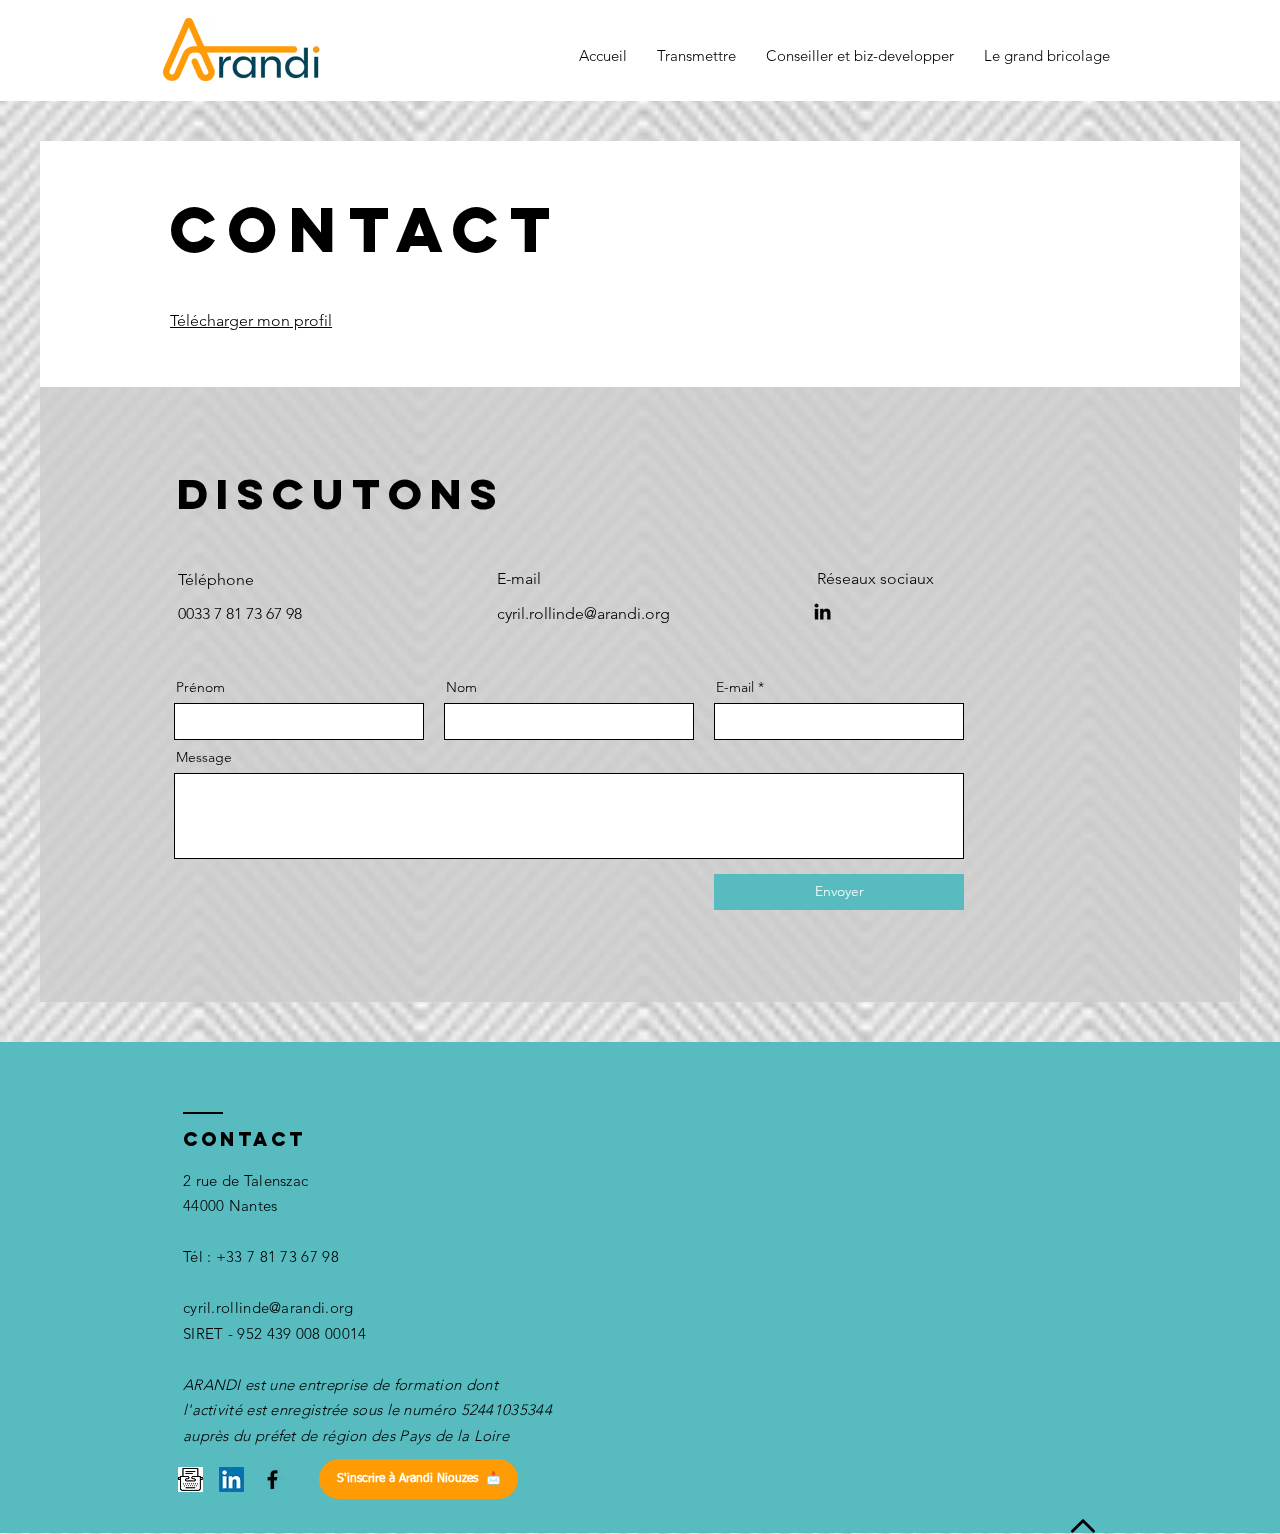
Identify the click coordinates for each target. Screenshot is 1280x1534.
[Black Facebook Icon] (272, 1479)
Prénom (200, 687)
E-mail (735, 687)
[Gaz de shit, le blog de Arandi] (190, 1479)
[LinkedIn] (822, 611)
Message (204, 757)
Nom (461, 687)
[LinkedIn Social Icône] (231, 1479)
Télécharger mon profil (251, 320)
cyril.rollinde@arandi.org (268, 1307)
